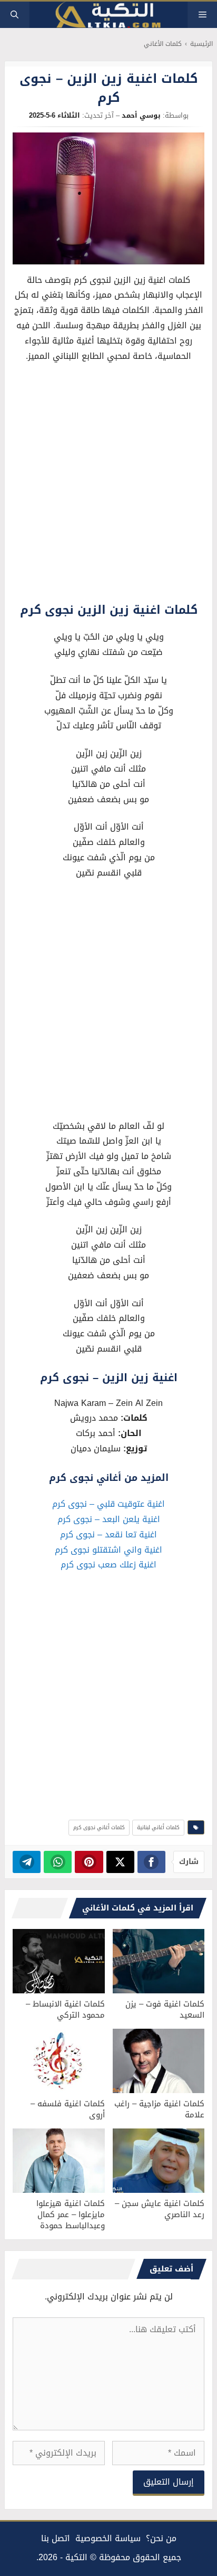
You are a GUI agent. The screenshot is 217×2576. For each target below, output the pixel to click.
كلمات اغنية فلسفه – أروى (68, 2109)
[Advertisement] (108, 485)
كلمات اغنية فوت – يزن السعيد (165, 2009)
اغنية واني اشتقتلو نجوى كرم (108, 1550)
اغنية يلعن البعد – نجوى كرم (109, 1519)
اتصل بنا (56, 2538)
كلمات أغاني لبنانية (158, 1827)
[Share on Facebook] (151, 1862)
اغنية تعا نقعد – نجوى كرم (108, 1534)
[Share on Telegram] (27, 1862)
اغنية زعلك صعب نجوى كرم (108, 1565)
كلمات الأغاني (163, 44)
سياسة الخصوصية (108, 2538)
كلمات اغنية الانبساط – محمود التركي (65, 2009)
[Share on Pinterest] (89, 1862)
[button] (14, 15)
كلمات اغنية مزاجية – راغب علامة (159, 2109)
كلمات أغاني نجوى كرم (99, 1827)
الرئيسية (201, 44)
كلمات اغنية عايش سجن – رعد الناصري (160, 2209)
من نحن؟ (161, 2538)
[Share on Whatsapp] (58, 1862)
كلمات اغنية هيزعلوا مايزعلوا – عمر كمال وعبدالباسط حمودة (71, 2214)
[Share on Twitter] (120, 1862)
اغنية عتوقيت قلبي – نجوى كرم (108, 1504)
